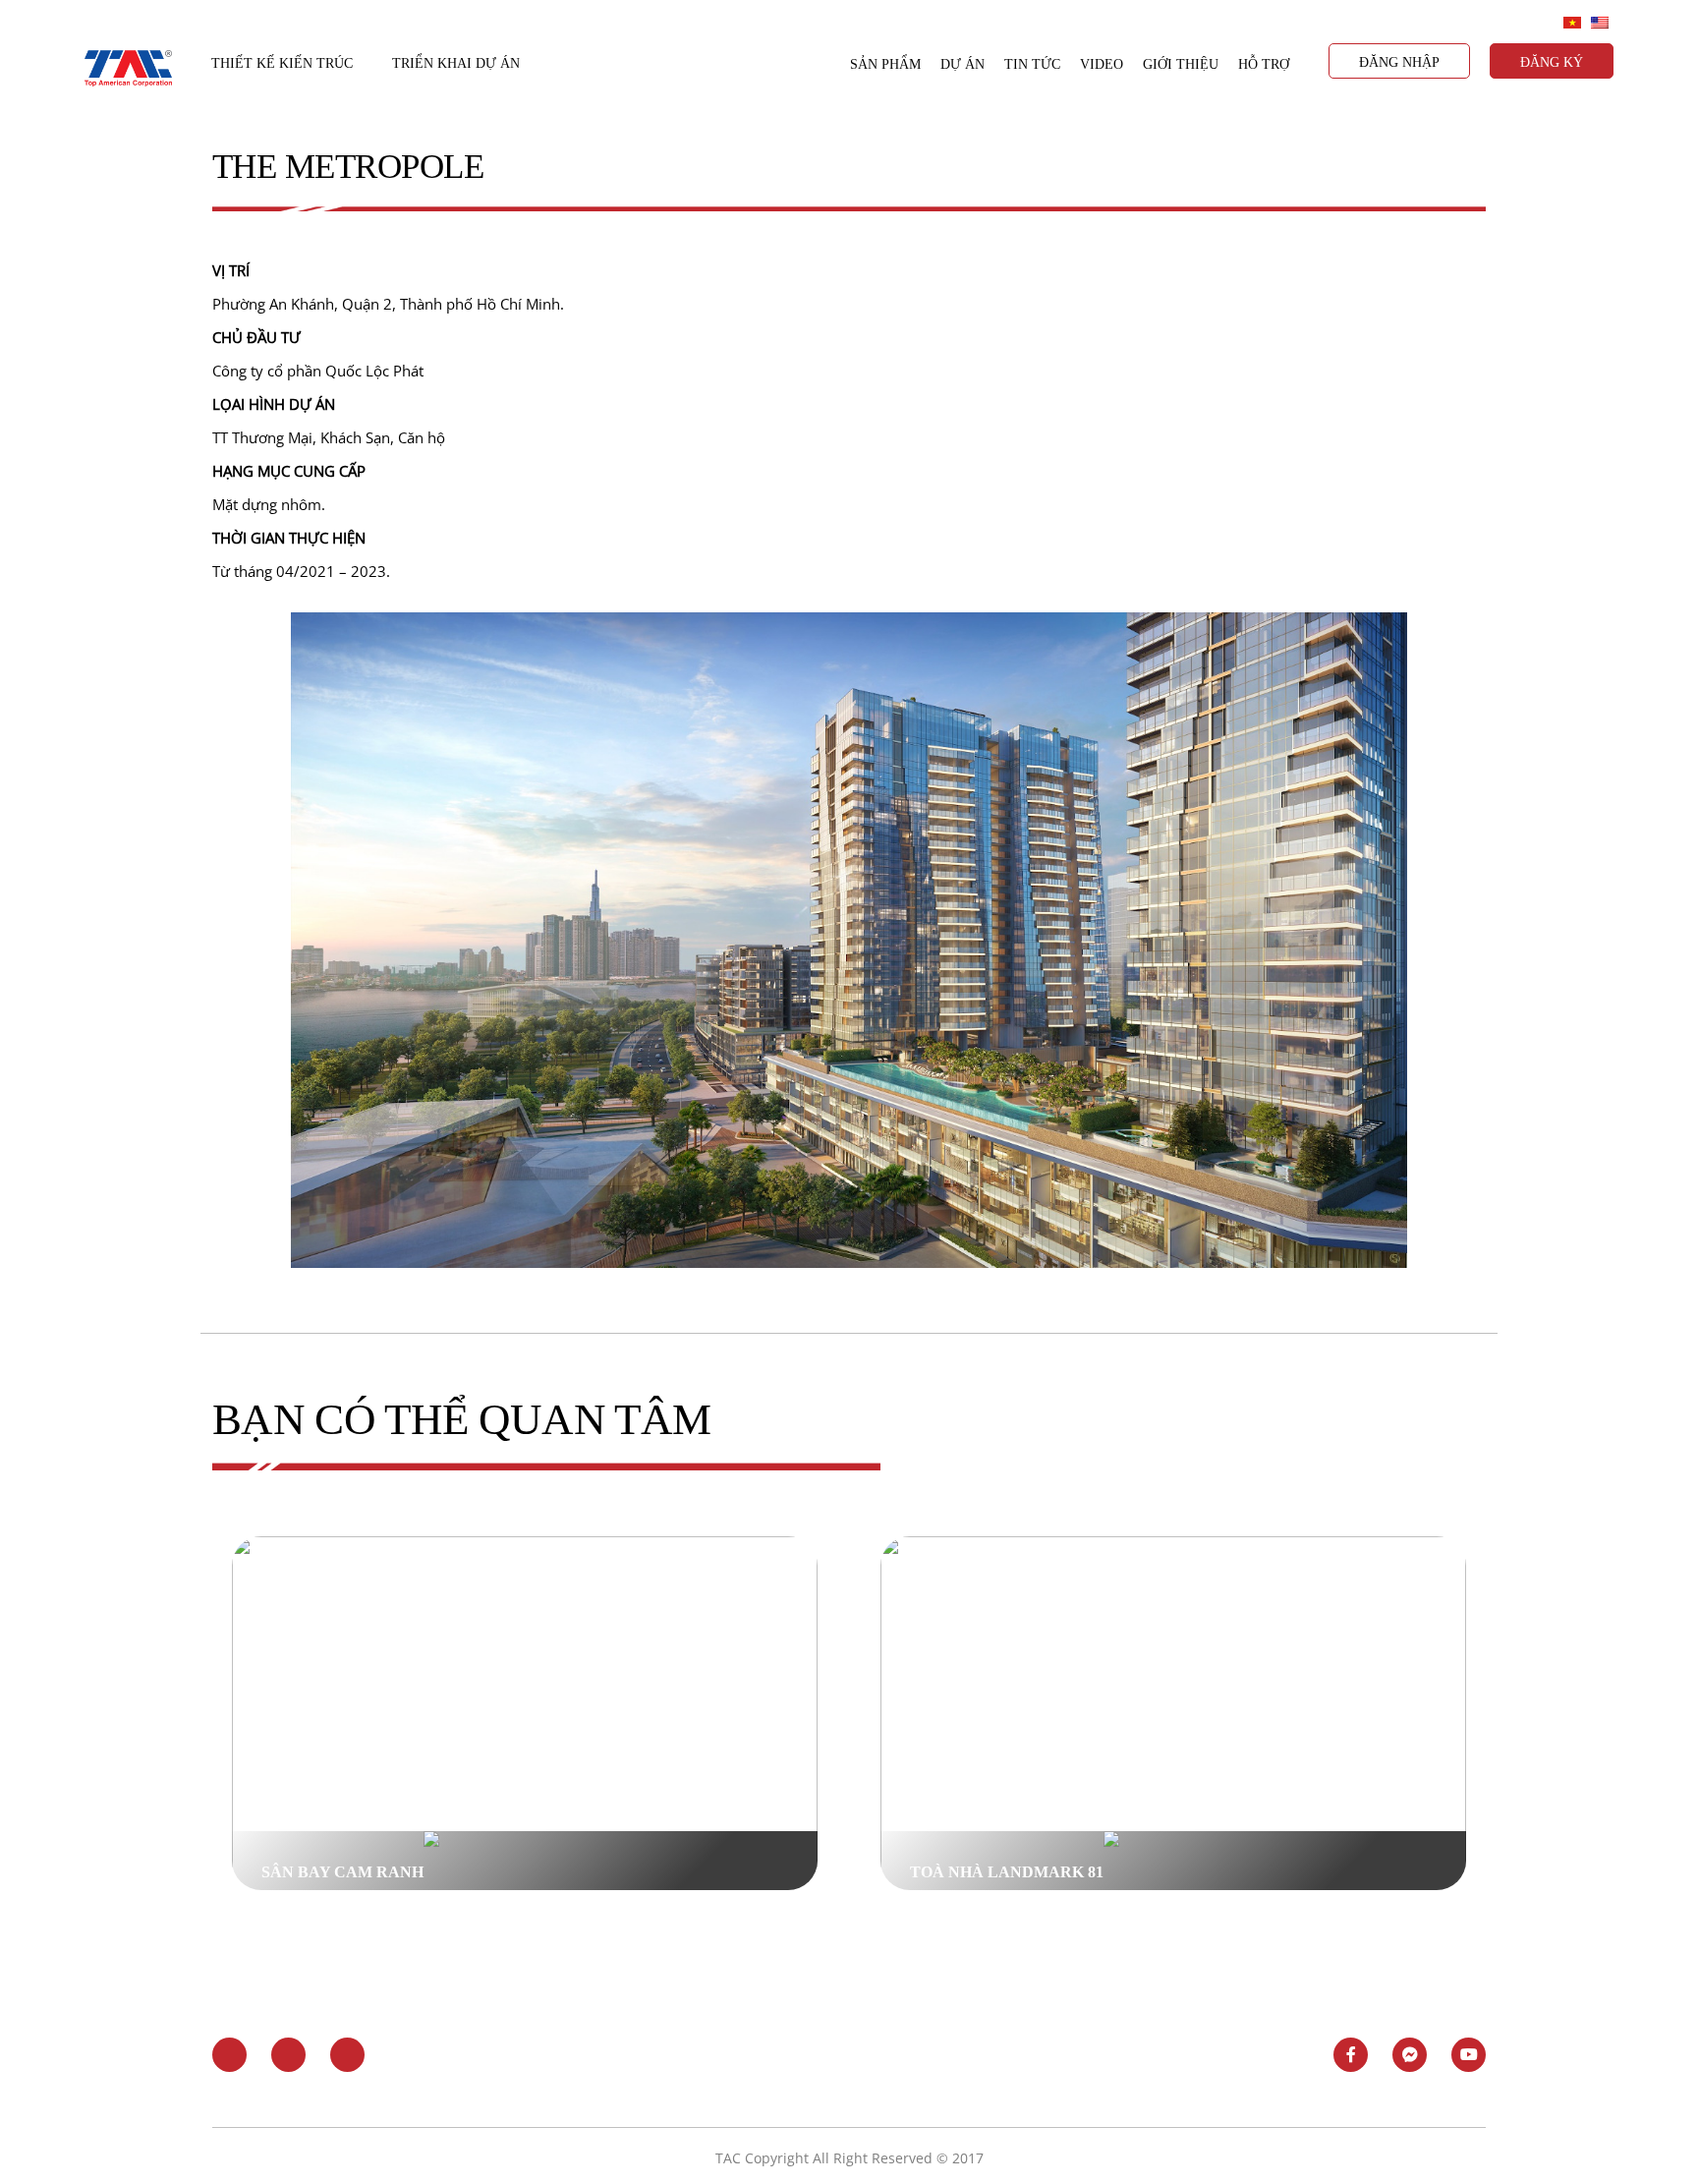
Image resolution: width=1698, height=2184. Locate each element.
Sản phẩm (885, 64)
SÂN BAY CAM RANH (342, 1872)
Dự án (962, 64)
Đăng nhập (1399, 62)
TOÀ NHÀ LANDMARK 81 (1007, 1872)
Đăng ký (1552, 62)
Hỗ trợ (1264, 64)
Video (1102, 64)
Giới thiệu (1181, 64)
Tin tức (1032, 64)
